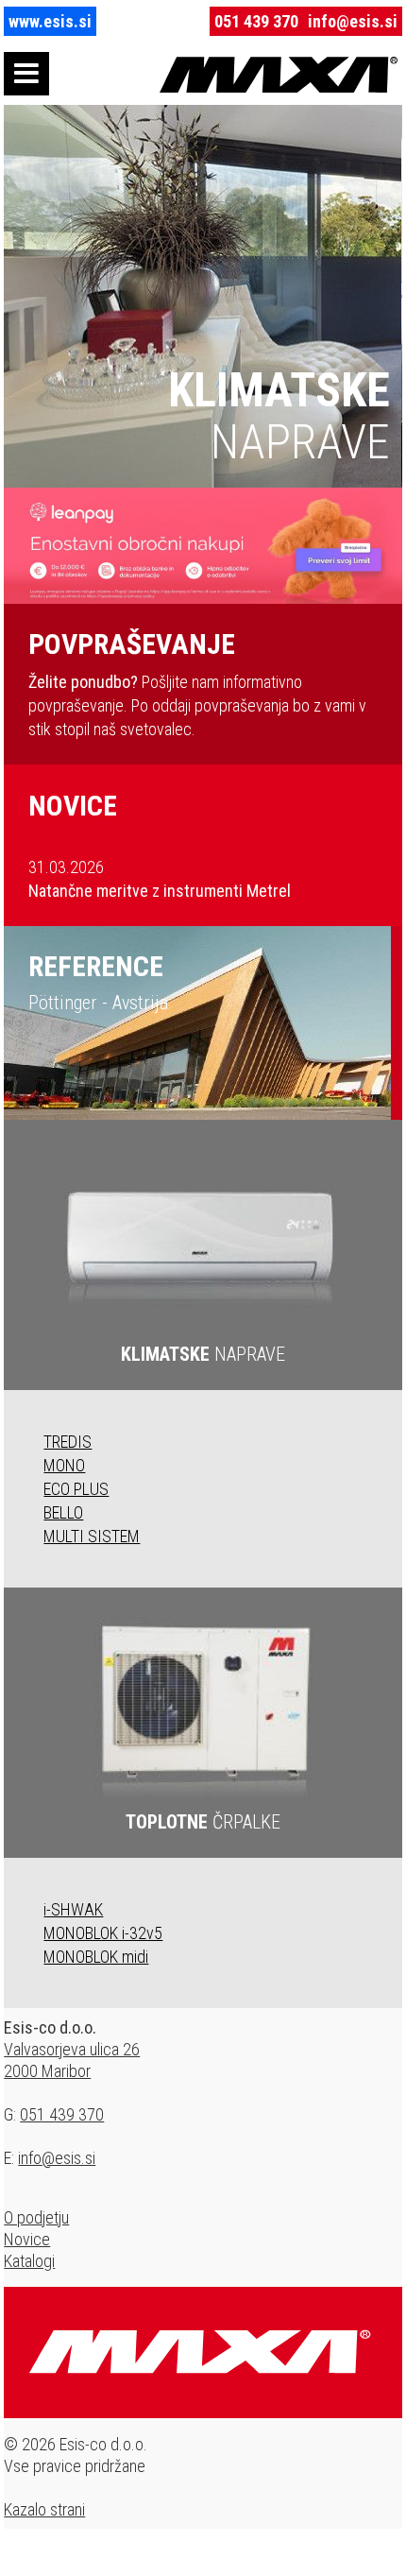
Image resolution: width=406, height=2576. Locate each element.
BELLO (63, 1512)
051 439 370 (256, 21)
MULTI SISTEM (92, 1536)
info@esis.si (353, 21)
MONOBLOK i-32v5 (103, 1933)
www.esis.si (50, 21)
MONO (64, 1465)
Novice (27, 2239)
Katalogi (29, 2261)
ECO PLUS (76, 1489)
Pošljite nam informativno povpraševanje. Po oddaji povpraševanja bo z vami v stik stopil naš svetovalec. (197, 683)
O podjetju (36, 2217)
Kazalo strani (44, 2509)
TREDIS (68, 1442)
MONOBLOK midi (96, 1957)
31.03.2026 (160, 879)
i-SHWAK (73, 1909)
